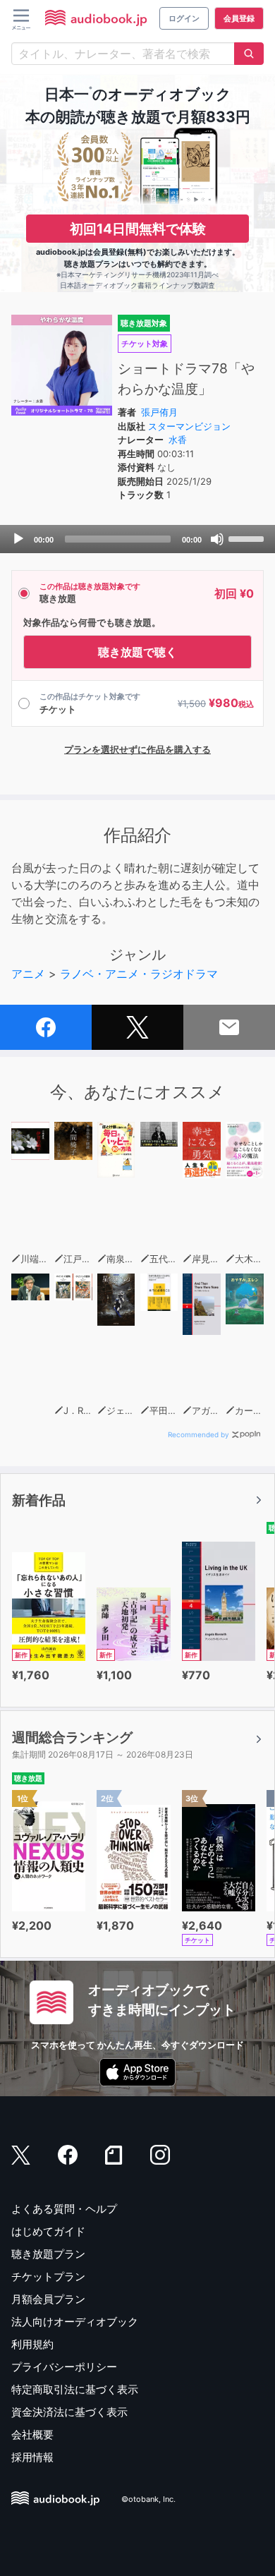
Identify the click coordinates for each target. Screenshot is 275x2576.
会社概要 (32, 2435)
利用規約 (32, 2344)
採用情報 (32, 2457)
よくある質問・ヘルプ (64, 2209)
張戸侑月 (159, 412)
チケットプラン (48, 2276)
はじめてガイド (48, 2231)
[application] (137, 539)
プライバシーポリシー (64, 2367)
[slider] (248, 538)
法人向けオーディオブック (75, 2322)
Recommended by (198, 1434)
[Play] (18, 539)
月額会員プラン (48, 2299)
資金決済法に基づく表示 (69, 2412)
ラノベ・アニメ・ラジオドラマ (139, 974)
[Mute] (217, 539)
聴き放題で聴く (137, 652)
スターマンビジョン (189, 426)
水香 (178, 440)
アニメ (28, 974)
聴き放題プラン (48, 2254)
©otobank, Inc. (148, 2499)
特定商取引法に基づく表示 (75, 2389)
